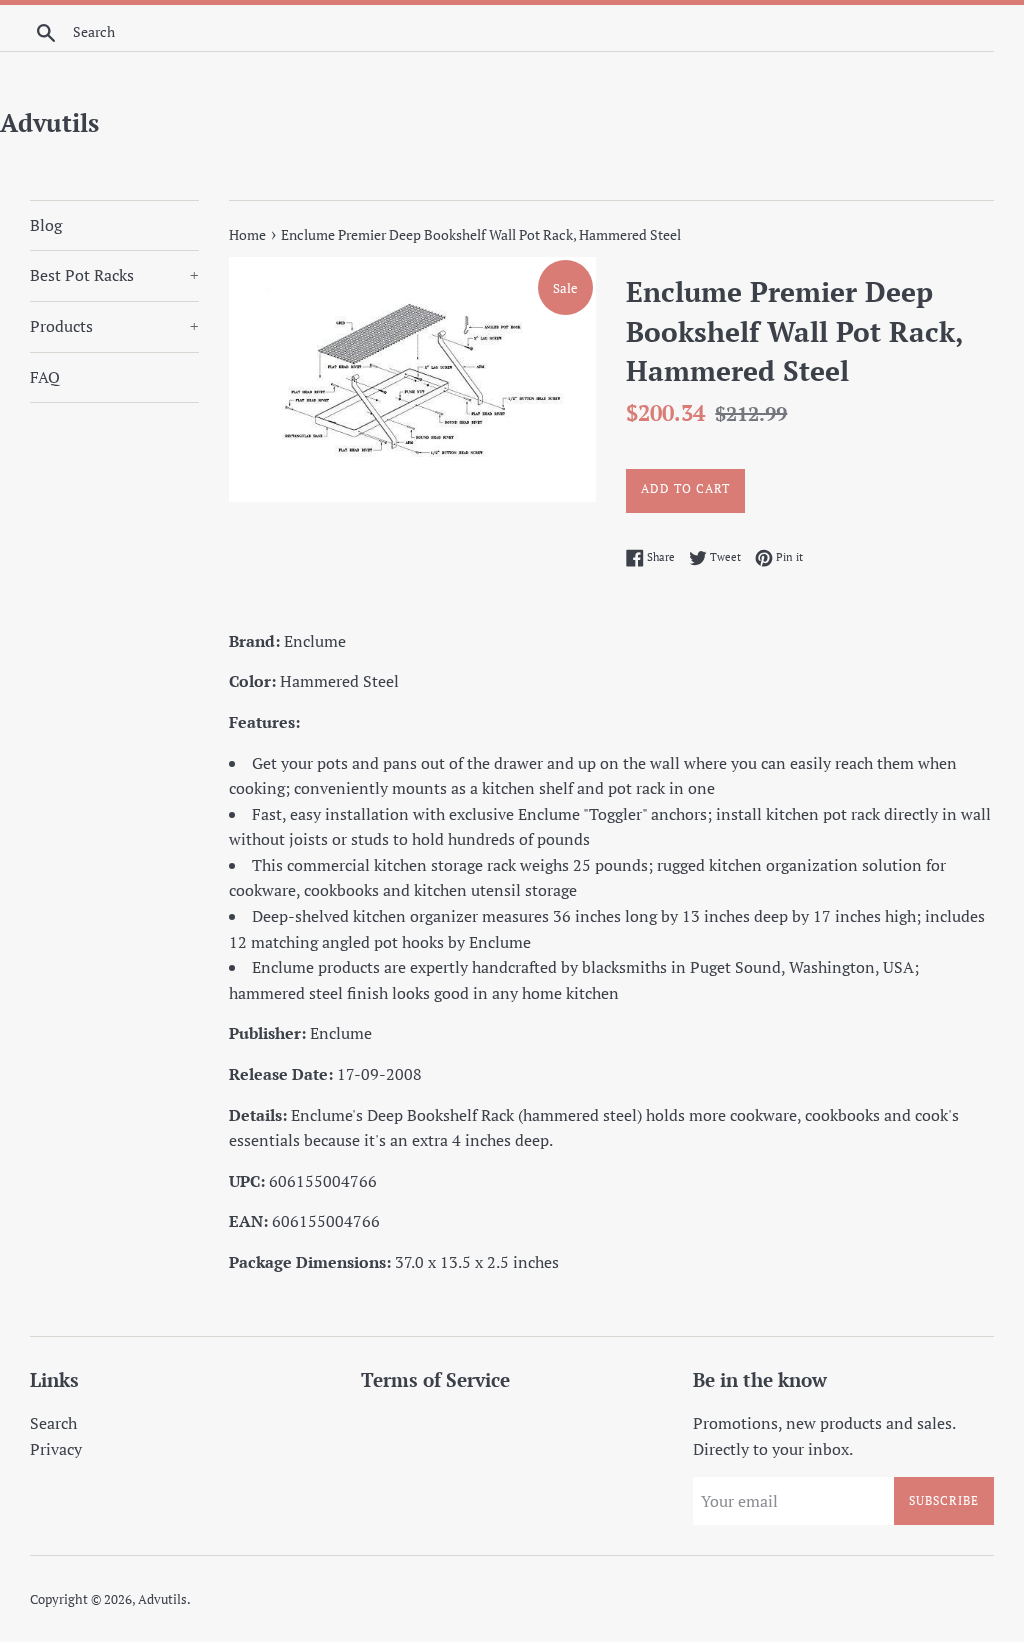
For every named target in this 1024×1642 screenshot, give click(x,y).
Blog (46, 225)
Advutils (49, 122)
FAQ (45, 377)
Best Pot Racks (114, 275)
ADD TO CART (685, 488)
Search (53, 1423)
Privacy (56, 1449)
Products (114, 326)
